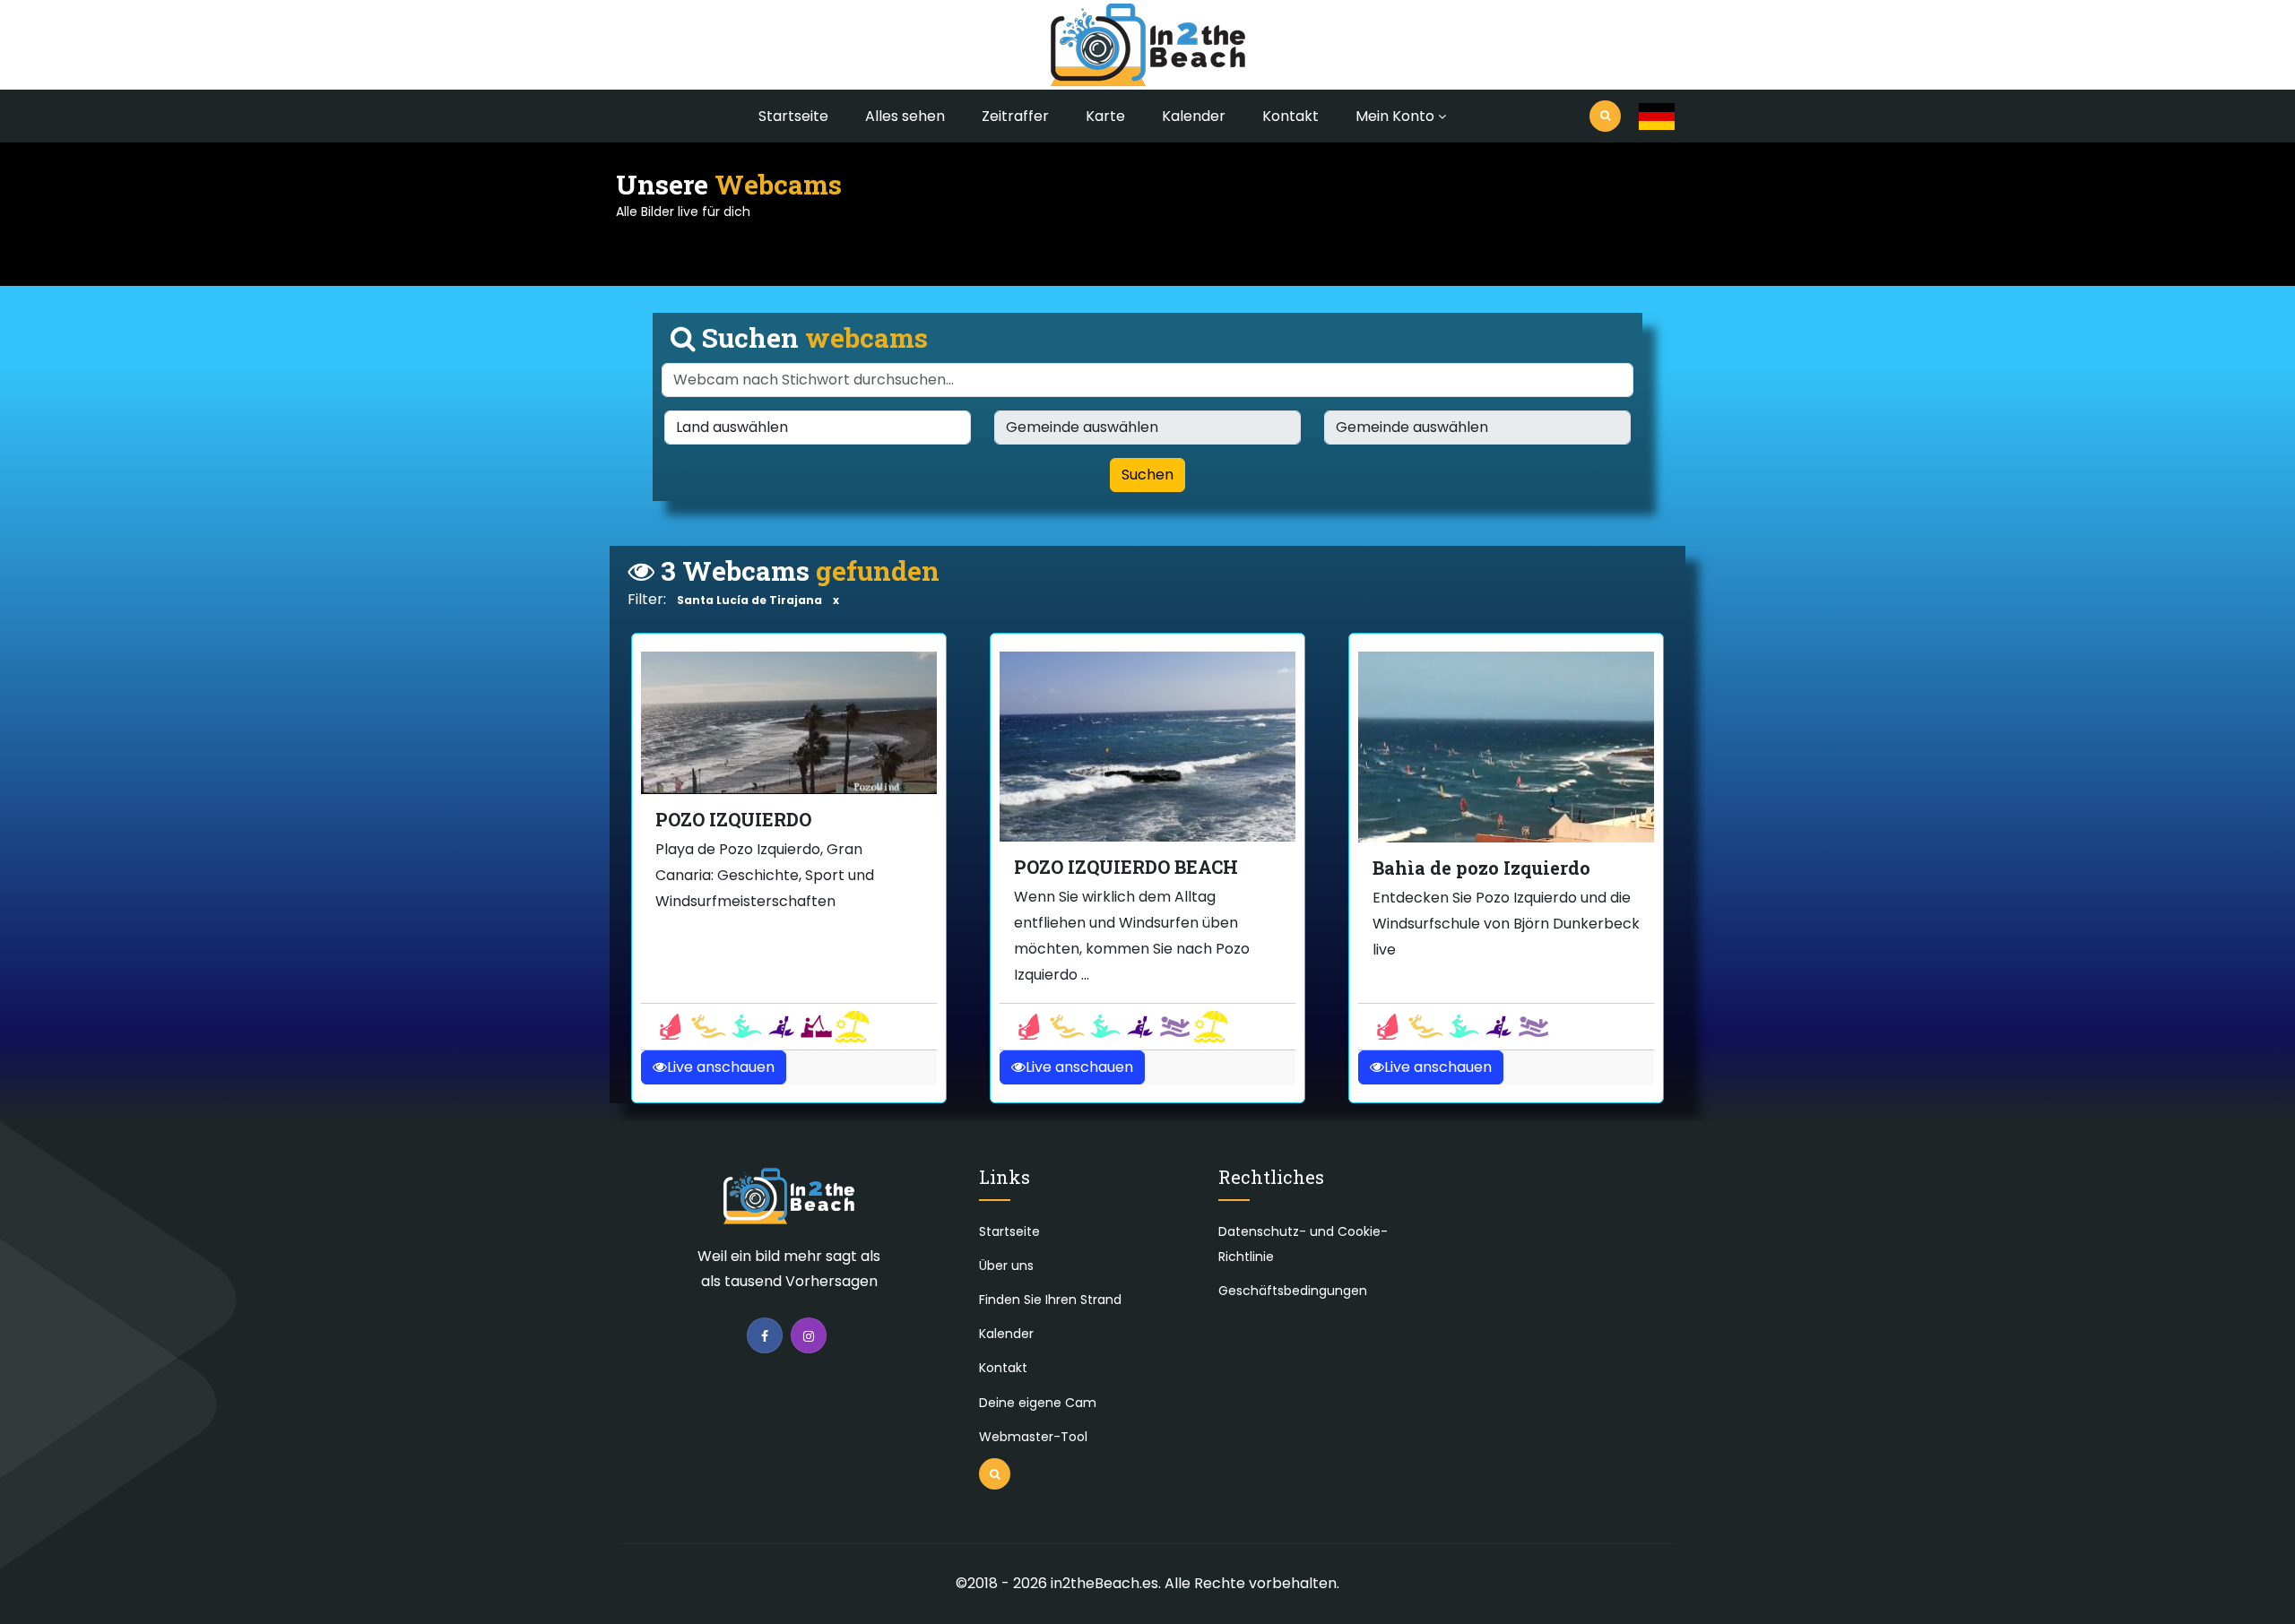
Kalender (1194, 116)
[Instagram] (809, 1335)
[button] (1657, 117)
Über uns (1006, 1266)
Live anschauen (721, 1067)
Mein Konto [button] (1395, 116)
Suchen (1147, 475)
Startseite (793, 116)
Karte (1105, 116)
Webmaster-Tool (1033, 1437)
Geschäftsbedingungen (1293, 1291)
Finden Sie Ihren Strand (1050, 1300)
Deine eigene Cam (1038, 1403)
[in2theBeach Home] (789, 1204)
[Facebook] (765, 1335)
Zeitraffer (1015, 116)
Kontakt (1290, 116)
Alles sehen (905, 116)
